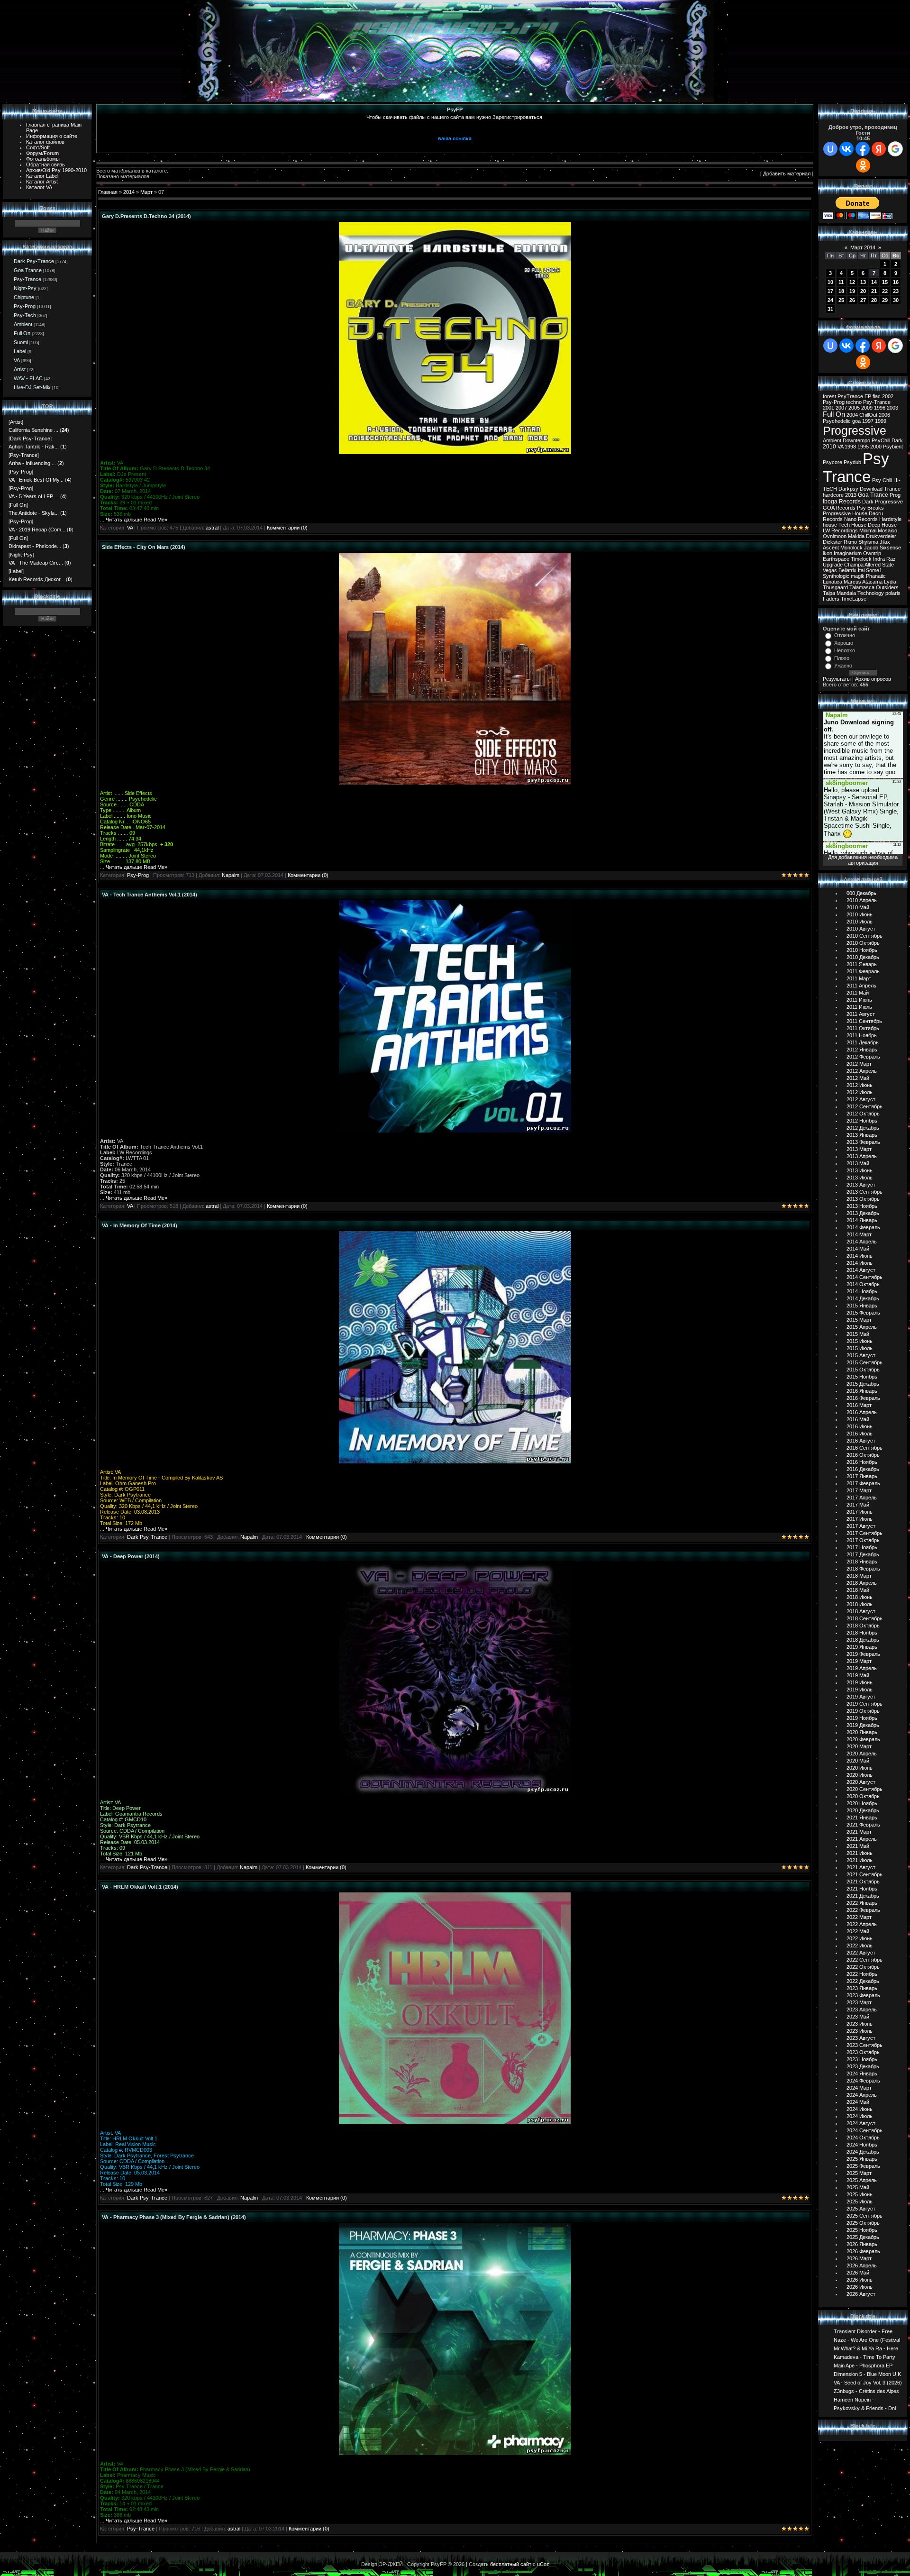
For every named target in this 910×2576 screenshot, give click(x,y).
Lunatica (833, 582)
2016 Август (861, 1441)
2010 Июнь (860, 914)
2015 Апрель (862, 1327)
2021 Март (859, 1832)
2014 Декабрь (863, 1298)
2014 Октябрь (863, 1284)
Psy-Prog (25, 306)
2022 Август (861, 1953)
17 (830, 291)
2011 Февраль (863, 971)
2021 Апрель (862, 1839)
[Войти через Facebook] (863, 149)
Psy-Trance (27, 279)
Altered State (879, 565)
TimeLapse (854, 599)
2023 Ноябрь (862, 2059)
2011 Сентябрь (864, 1021)
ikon (828, 553)
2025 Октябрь (863, 2223)
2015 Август (861, 1355)
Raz (891, 559)
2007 (841, 408)
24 (830, 300)
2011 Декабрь (863, 1042)
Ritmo (850, 542)
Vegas (830, 570)
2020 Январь (862, 1732)
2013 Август (861, 1185)
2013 (851, 495)
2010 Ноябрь (862, 950)
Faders (831, 599)
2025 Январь (862, 2159)
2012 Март (859, 1064)
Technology (871, 593)
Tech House (852, 525)
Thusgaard (835, 587)
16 (896, 282)
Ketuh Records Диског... (36, 579)
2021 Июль (860, 1860)
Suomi (21, 342)
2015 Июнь (860, 1341)
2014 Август (861, 1270)
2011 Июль (859, 1007)
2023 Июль (860, 2031)
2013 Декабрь (863, 1213)
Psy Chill (882, 480)
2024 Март (859, 2088)
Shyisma (868, 542)
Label (20, 351)
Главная (108, 192)
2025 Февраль (863, 2166)
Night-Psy (25, 288)
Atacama (872, 582)
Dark (897, 440)
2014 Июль (860, 1263)
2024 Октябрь (863, 2138)
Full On (22, 333)
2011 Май (858, 993)
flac (877, 396)
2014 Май (858, 1249)
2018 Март (859, 1576)
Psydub (852, 462)
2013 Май (858, 1163)
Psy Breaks (870, 508)
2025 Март (859, 2173)
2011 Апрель (861, 986)
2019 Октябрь (863, 1711)
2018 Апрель (862, 1583)
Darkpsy (848, 489)
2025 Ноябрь (862, 2230)
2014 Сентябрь (864, 1277)
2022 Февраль (863, 1910)
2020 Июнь (860, 1768)
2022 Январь (862, 1903)
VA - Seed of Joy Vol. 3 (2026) (868, 2382)
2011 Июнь (859, 1000)
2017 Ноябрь (862, 1547)
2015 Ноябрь (862, 1377)
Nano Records (861, 519)
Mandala (846, 593)
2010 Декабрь (863, 957)
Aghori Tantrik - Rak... (34, 447)
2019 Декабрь (863, 1725)
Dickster (833, 542)
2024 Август (861, 2123)
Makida (856, 536)
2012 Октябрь (863, 1114)
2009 (867, 408)
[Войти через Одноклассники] (863, 165)
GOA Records (839, 508)
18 (841, 291)
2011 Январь (862, 964)
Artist (20, 369)
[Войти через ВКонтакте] (846, 149)
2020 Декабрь (863, 1810)
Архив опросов (873, 679)
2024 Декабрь (863, 2152)
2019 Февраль (863, 1654)
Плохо (842, 658)
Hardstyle (890, 519)
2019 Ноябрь (862, 1718)
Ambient (23, 324)
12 (852, 282)
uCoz (543, 2564)
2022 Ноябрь (862, 1974)
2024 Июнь (860, 2109)
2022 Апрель (862, 1924)
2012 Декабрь (863, 1128)
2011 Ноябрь (862, 1035)
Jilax (885, 542)
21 (874, 291)
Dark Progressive (883, 502)
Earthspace (836, 559)
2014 (129, 192)
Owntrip (872, 553)
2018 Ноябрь (862, 1633)
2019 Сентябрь (864, 1704)
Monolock (851, 548)
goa (856, 421)
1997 (868, 421)
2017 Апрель (862, 1498)
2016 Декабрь (863, 1469)
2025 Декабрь (863, 2237)
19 (852, 291)
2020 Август (861, 1782)
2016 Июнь (860, 1426)
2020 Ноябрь (862, 1803)
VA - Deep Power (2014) (131, 1556)
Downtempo (856, 440)
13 (863, 282)
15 (885, 282)
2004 (852, 415)
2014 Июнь (860, 1256)
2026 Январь (862, 2244)
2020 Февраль (863, 1739)
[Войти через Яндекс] (879, 149)
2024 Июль (860, 2116)
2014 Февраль (863, 1227)
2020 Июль (860, 1775)
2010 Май (858, 907)
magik (858, 576)
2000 (876, 447)
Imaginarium (848, 553)
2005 (854, 408)
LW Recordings (840, 530)
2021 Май (858, 1846)
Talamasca (862, 587)
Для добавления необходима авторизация (863, 860)
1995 (863, 447)
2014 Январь (862, 1220)
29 (885, 300)
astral (212, 528)
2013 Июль (860, 1178)
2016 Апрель (862, 1412)
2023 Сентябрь (864, 2045)
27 (863, 300)
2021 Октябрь (863, 1882)
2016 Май (858, 1419)
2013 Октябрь (863, 1199)
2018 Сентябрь (864, 1618)
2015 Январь (862, 1306)
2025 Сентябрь (864, 2216)
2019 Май (858, 1675)
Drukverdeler (881, 536)
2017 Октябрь (863, 1540)
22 (885, 291)
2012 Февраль (863, 1057)
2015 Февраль (863, 1313)
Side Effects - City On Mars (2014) (144, 547)
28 (874, 300)
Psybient (893, 447)
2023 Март (859, 2002)
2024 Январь (862, 2074)
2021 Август (861, 1867)
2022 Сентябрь (864, 1960)
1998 (850, 447)
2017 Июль (860, 1519)
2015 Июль (860, 1348)
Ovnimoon (835, 536)
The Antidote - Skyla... (34, 513)
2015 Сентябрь (864, 1362)
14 (874, 282)
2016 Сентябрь (864, 1448)
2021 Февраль (863, 1825)
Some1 (874, 570)
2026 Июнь (860, 2280)
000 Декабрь (861, 893)
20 (863, 291)
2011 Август (861, 1014)
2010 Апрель (862, 900)
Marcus (852, 582)
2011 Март (859, 978)
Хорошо (844, 643)
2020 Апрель (862, 1754)
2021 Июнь (860, 1853)
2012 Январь (862, 1050)
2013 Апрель (862, 1156)
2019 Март (859, 1661)
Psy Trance (856, 468)
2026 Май (858, 2273)
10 (830, 282)
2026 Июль (860, 2287)
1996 (880, 408)
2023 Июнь (860, 2024)
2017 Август (861, 1526)
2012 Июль (860, 1092)
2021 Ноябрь (862, 1889)
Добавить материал (787, 174)
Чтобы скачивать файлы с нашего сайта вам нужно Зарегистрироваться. (455, 117)
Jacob (871, 548)
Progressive (855, 430)
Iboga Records (842, 502)
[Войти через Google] (895, 149)
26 (852, 300)
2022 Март (859, 1917)
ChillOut (868, 415)
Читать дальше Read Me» (136, 520)
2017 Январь (862, 1476)
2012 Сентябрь (864, 1106)
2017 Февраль (863, 1483)
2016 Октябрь (863, 1455)
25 (841, 300)
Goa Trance (28, 270)
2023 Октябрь (863, 2052)
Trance (892, 489)
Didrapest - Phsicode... (35, 546)
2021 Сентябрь (864, 1874)
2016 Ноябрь (862, 1462)
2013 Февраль (863, 1142)
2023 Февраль (863, 1995)
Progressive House (845, 513)
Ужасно (843, 666)
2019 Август (861, 1697)
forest (829, 396)
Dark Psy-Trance (34, 261)
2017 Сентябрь (864, 1533)
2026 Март (859, 2258)
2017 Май (858, 1505)
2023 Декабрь (863, 2066)
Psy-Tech (25, 315)
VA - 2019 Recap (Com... (37, 530)
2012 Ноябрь (862, 1121)
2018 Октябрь (863, 1626)
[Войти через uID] (830, 149)
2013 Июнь (860, 1170)
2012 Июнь (860, 1085)
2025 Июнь (860, 2194)
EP (868, 396)
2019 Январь (862, 1647)
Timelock (861, 559)
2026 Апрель (862, 2265)
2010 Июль (860, 922)
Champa (854, 565)
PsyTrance (850, 396)
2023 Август (861, 2038)
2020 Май (858, 1761)
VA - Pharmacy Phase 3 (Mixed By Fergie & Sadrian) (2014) (174, 2217)
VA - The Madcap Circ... (36, 563)
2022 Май (858, 1931)
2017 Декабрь (863, 1554)
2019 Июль (860, 1690)
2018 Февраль (863, 1569)
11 (841, 282)
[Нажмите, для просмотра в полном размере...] (455, 452)
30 (896, 300)
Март (146, 192)
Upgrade (833, 565)
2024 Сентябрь (864, 2130)
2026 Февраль (863, 2251)
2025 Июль (860, 2201)
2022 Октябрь (863, 1967)
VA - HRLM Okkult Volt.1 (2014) (140, 1887)
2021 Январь (862, 1818)
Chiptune (24, 297)
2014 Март (859, 1234)
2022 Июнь (860, 1938)
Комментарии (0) (287, 528)
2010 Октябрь (863, 943)
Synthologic (836, 576)
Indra (879, 559)
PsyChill (881, 440)
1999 (881, 421)
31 (830, 309)
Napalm (231, 875)
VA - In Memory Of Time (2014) (140, 1225)
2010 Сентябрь (864, 936)
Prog (895, 495)
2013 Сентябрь (864, 1192)
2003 (892, 408)
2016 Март (859, 1405)
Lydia (890, 582)
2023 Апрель (862, 2010)
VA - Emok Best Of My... (36, 480)
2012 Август (861, 1099)
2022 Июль (860, 1946)
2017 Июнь (860, 1512)
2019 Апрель (862, 1668)
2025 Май (858, 2187)
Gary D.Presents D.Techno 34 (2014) (146, 216)
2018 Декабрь (863, 1640)
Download (871, 489)
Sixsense (890, 548)
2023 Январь (862, 1988)
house (830, 525)
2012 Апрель (862, 1071)
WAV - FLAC (28, 378)
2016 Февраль (863, 1398)
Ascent (831, 548)
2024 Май (858, 2102)
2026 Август (861, 2294)
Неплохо (845, 650)
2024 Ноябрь (862, 2145)
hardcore (833, 495)
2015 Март (859, 1320)
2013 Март (859, 1149)
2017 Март (859, 1490)
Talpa (829, 593)
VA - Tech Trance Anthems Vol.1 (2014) (150, 895)
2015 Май (858, 1334)
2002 (888, 396)
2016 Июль (860, 1434)
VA (17, 360)
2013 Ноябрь (862, 1206)
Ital (861, 570)
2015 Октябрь (863, 1370)
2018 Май (858, 1590)
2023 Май (858, 2017)
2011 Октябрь (863, 1028)
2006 (884, 415)
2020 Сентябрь (864, 1789)
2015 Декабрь (863, 1384)
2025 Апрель (862, 2180)
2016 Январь (862, 1391)
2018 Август (861, 1611)
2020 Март (859, 1746)
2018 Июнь (860, 1597)
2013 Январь (862, 1135)
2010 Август (861, 929)
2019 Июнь (860, 1682)
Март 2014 (863, 247)
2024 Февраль (863, 2081)
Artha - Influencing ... (32, 463)
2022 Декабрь (863, 1981)
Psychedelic (837, 421)
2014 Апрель (862, 1242)
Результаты (837, 679)
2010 (829, 447)
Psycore (833, 462)
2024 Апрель (862, 2095)
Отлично (845, 635)
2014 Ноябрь (862, 1291)
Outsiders (887, 587)
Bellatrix (847, 570)
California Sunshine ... (33, 430)
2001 (828, 408)
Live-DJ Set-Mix (32, 387)
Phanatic (876, 576)
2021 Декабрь (863, 1896)
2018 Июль (860, 1604)
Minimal (868, 530)
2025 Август (861, 2209)
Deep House (882, 525)
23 (896, 291)
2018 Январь (862, 1562)
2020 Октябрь (863, 1796)
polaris (893, 593)
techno (854, 402)
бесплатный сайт (511, 2564)
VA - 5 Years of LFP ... (34, 496)
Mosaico (887, 530)
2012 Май (858, 1078)
